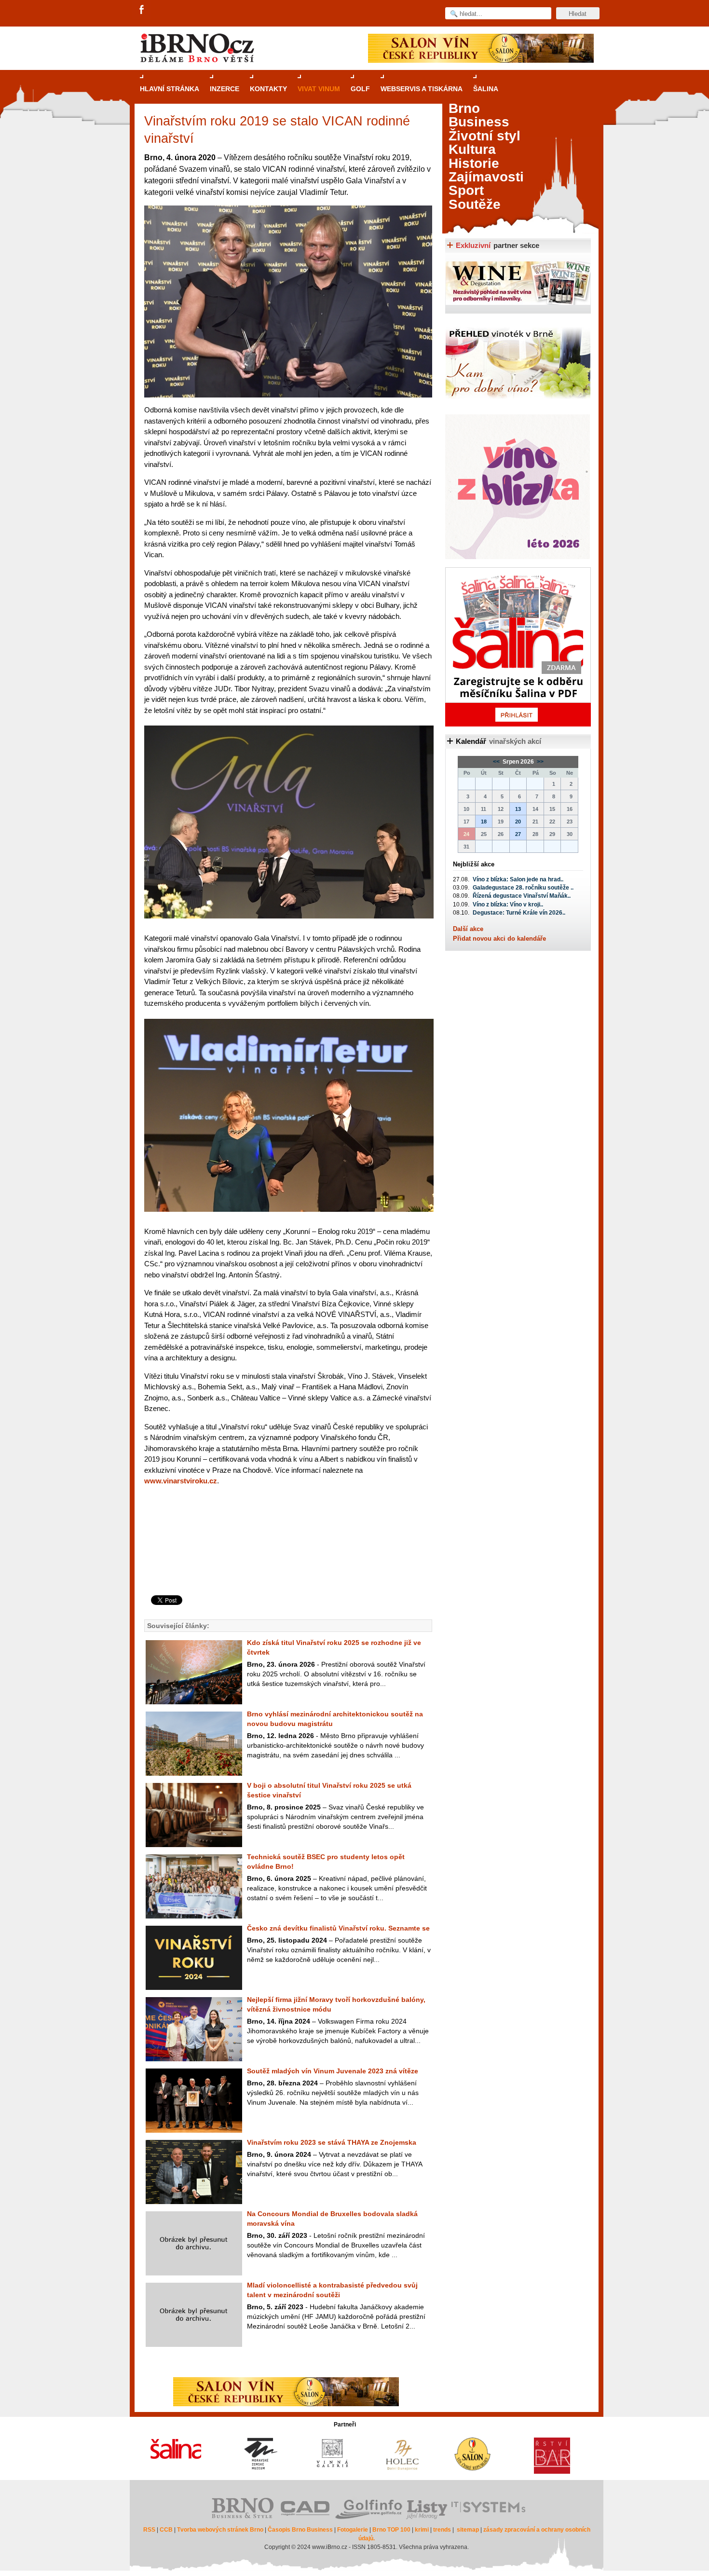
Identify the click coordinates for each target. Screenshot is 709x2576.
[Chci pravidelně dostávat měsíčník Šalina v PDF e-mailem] (518, 647)
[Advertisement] (287, 1556)
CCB (166, 2530)
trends (442, 2530)
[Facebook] (142, 10)
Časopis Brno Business (300, 2530)
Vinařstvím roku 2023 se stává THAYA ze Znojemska (332, 2142)
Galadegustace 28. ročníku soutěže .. (523, 888)
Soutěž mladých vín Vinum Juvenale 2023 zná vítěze (333, 2071)
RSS (149, 2530)
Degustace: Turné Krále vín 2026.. (519, 913)
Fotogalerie (353, 2530)
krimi (422, 2530)
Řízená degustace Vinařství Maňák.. (522, 896)
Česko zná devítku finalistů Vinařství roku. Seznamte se (338, 1928)
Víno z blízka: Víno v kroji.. (508, 904)
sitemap (468, 2530)
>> (539, 762)
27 (518, 834)
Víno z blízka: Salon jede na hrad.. (518, 879)
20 (518, 822)
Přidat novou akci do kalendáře (499, 939)
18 (484, 822)
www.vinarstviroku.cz (181, 1481)
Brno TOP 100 (391, 2530)
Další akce (468, 929)
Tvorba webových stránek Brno (220, 2530)
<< (497, 762)
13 (518, 809)
